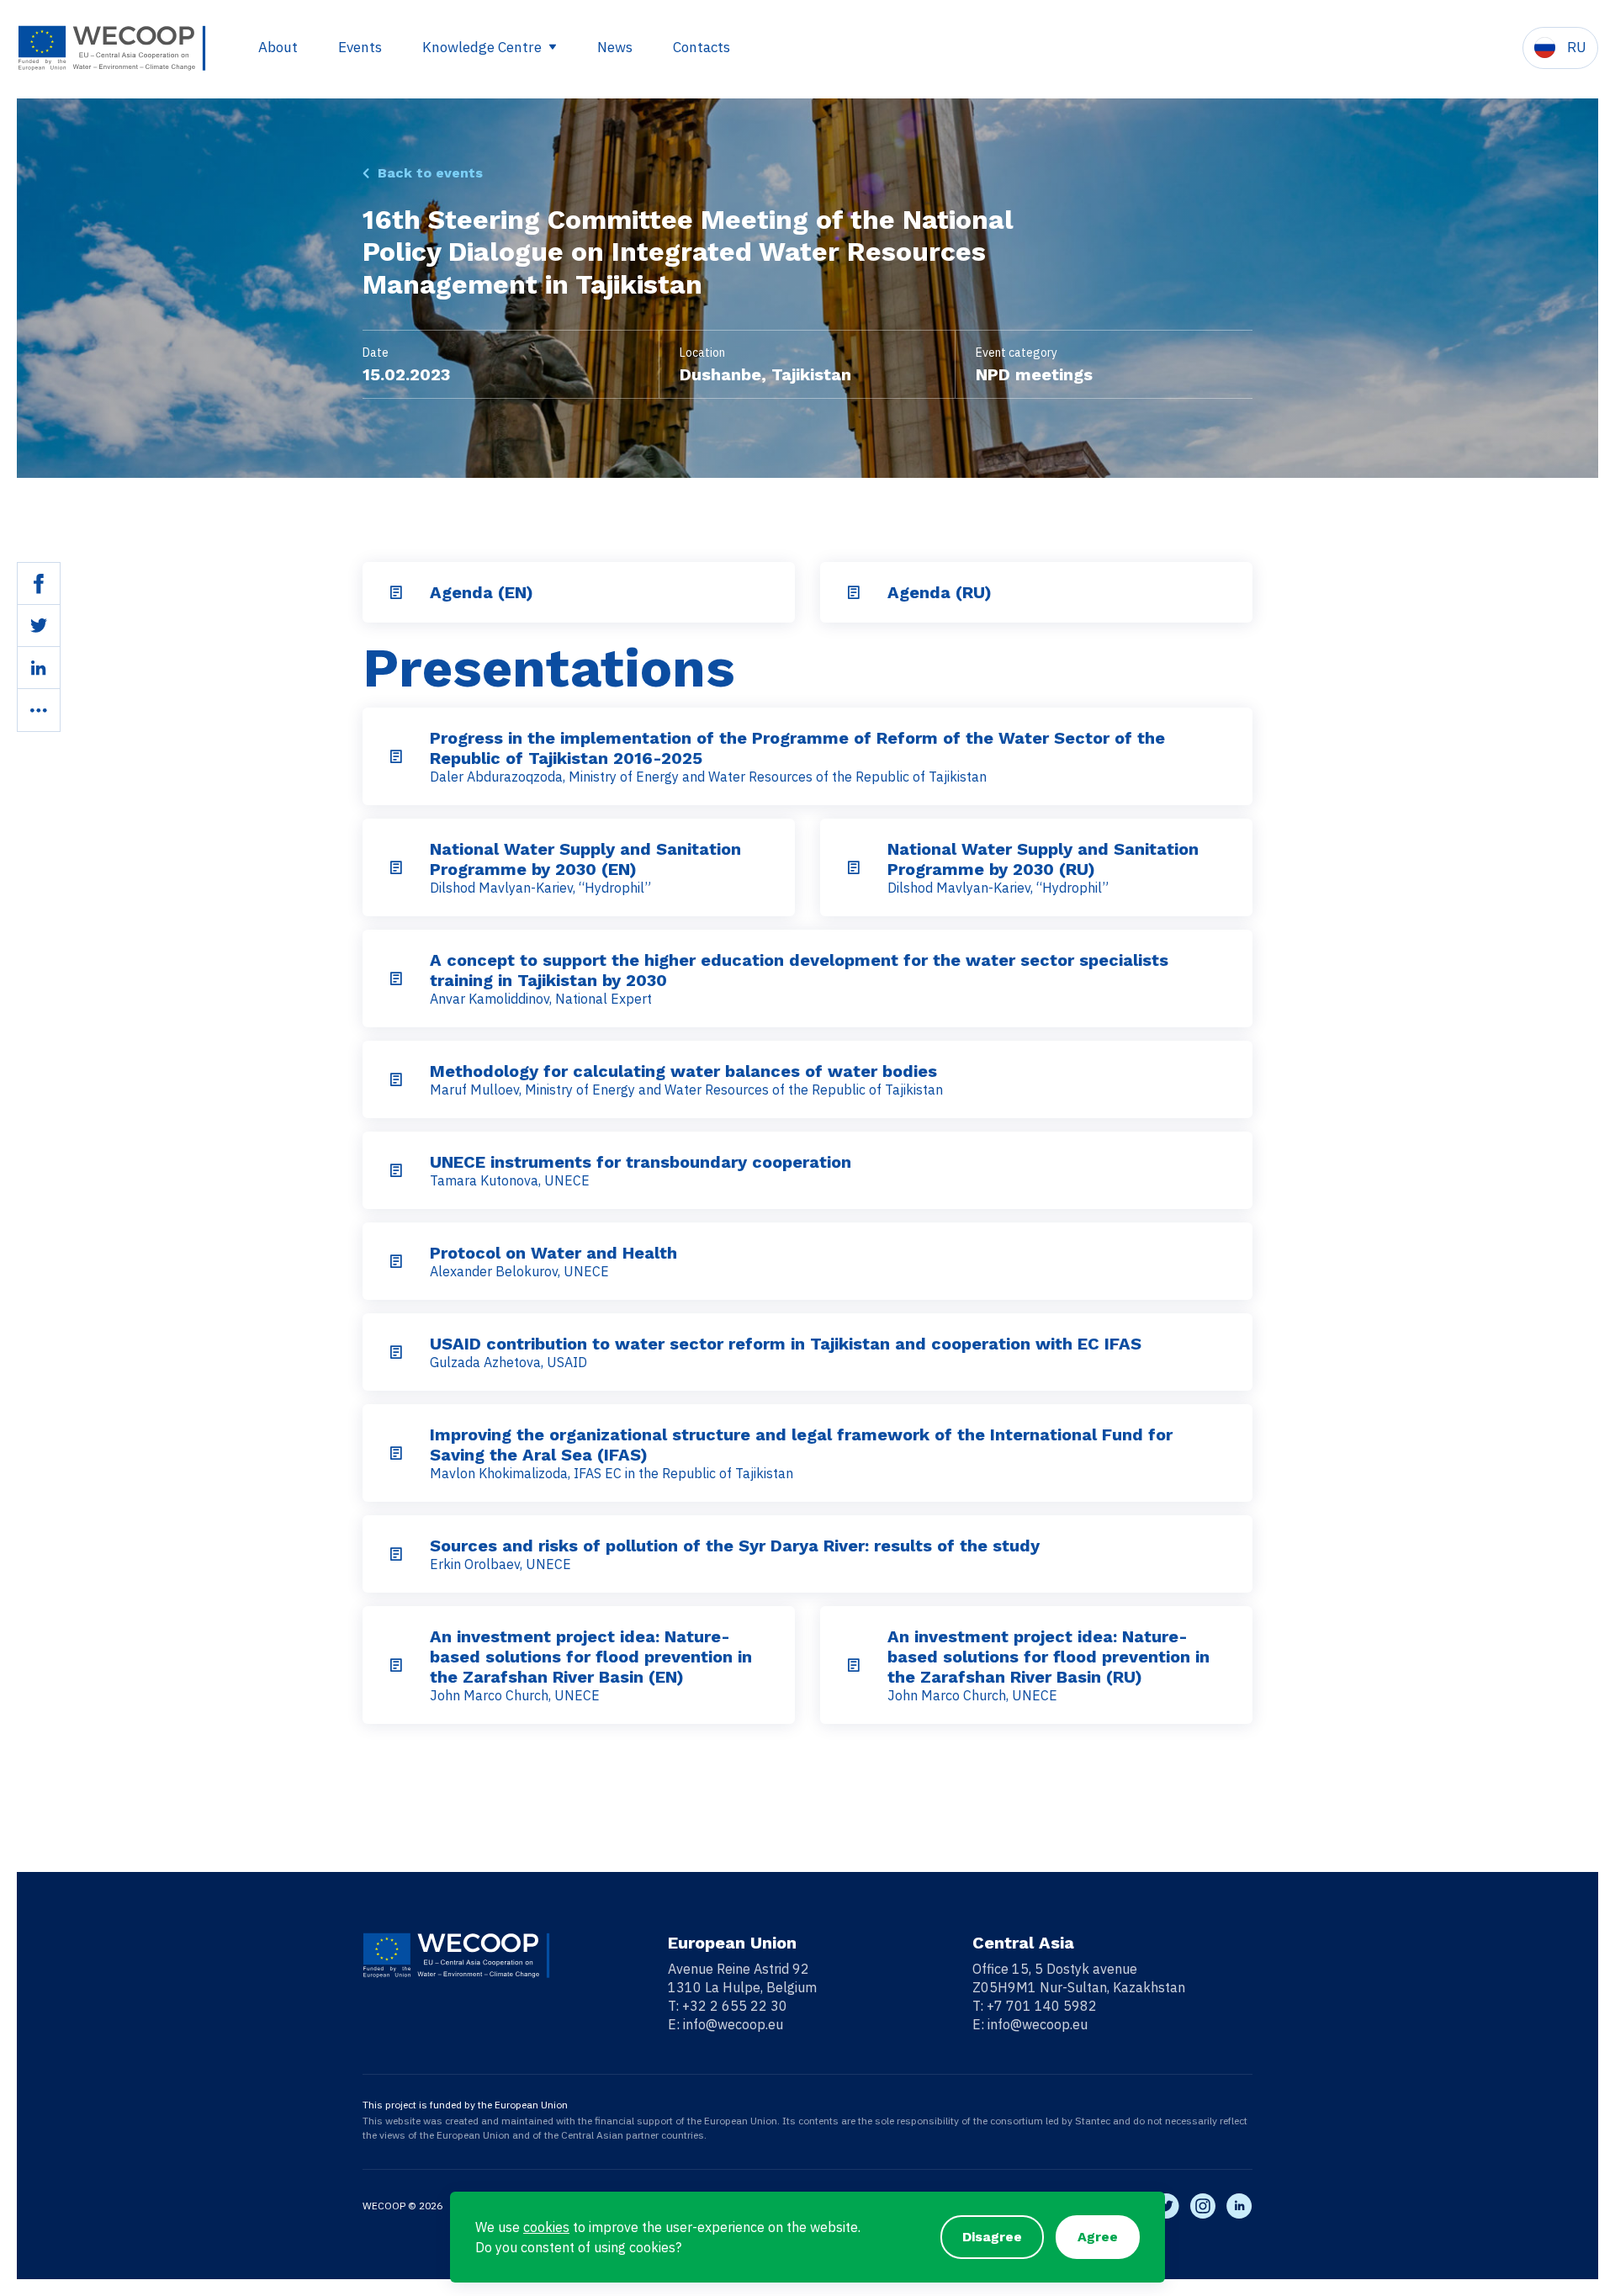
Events (360, 47)
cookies (546, 2227)
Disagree (992, 2237)
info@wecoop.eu (733, 2024)
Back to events (430, 173)
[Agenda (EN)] (396, 592)
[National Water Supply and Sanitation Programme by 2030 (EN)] (396, 867)
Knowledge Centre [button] (484, 47)
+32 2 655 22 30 (735, 2006)
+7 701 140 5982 (1042, 2006)
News (615, 47)
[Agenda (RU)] (854, 592)
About (278, 47)
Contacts (702, 47)
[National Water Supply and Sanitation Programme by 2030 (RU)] (854, 867)
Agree (1098, 2237)
